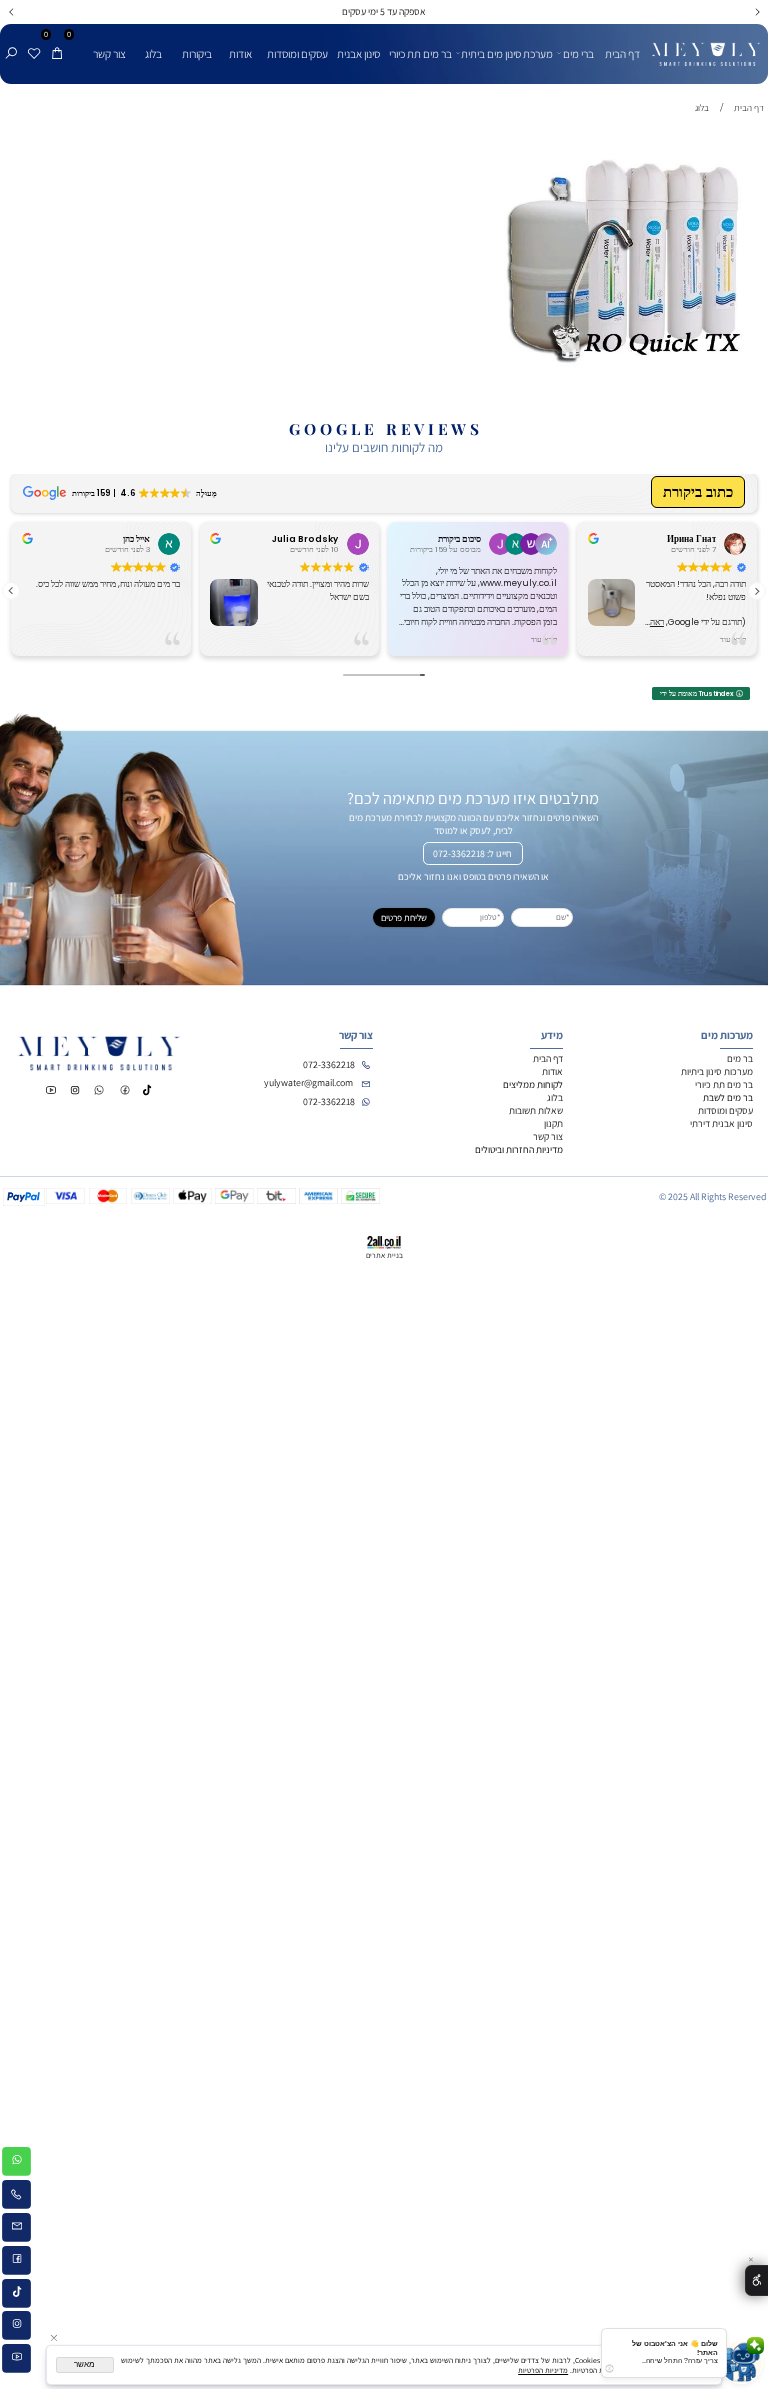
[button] (757, 591)
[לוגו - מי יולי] (706, 46)
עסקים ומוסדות (297, 53)
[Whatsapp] (16, 2163)
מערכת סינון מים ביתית (507, 53)
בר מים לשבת (728, 1097)
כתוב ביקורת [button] (698, 492)
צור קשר (109, 53)
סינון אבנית (358, 53)
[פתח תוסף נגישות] (756, 2280)
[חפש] (11, 43)
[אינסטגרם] (16, 2327)
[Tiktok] (16, 2294)
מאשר (84, 2364)
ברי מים (578, 53)
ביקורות (197, 53)
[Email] (16, 2229)
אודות (240, 53)
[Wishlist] (34, 43)
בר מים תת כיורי (420, 53)
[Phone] (16, 2196)
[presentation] (12, 12)
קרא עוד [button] (544, 639)
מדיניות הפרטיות (543, 2370)
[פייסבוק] (16, 2261)
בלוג (153, 53)
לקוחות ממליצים (533, 1084)
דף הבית (622, 53)
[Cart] (57, 43)
